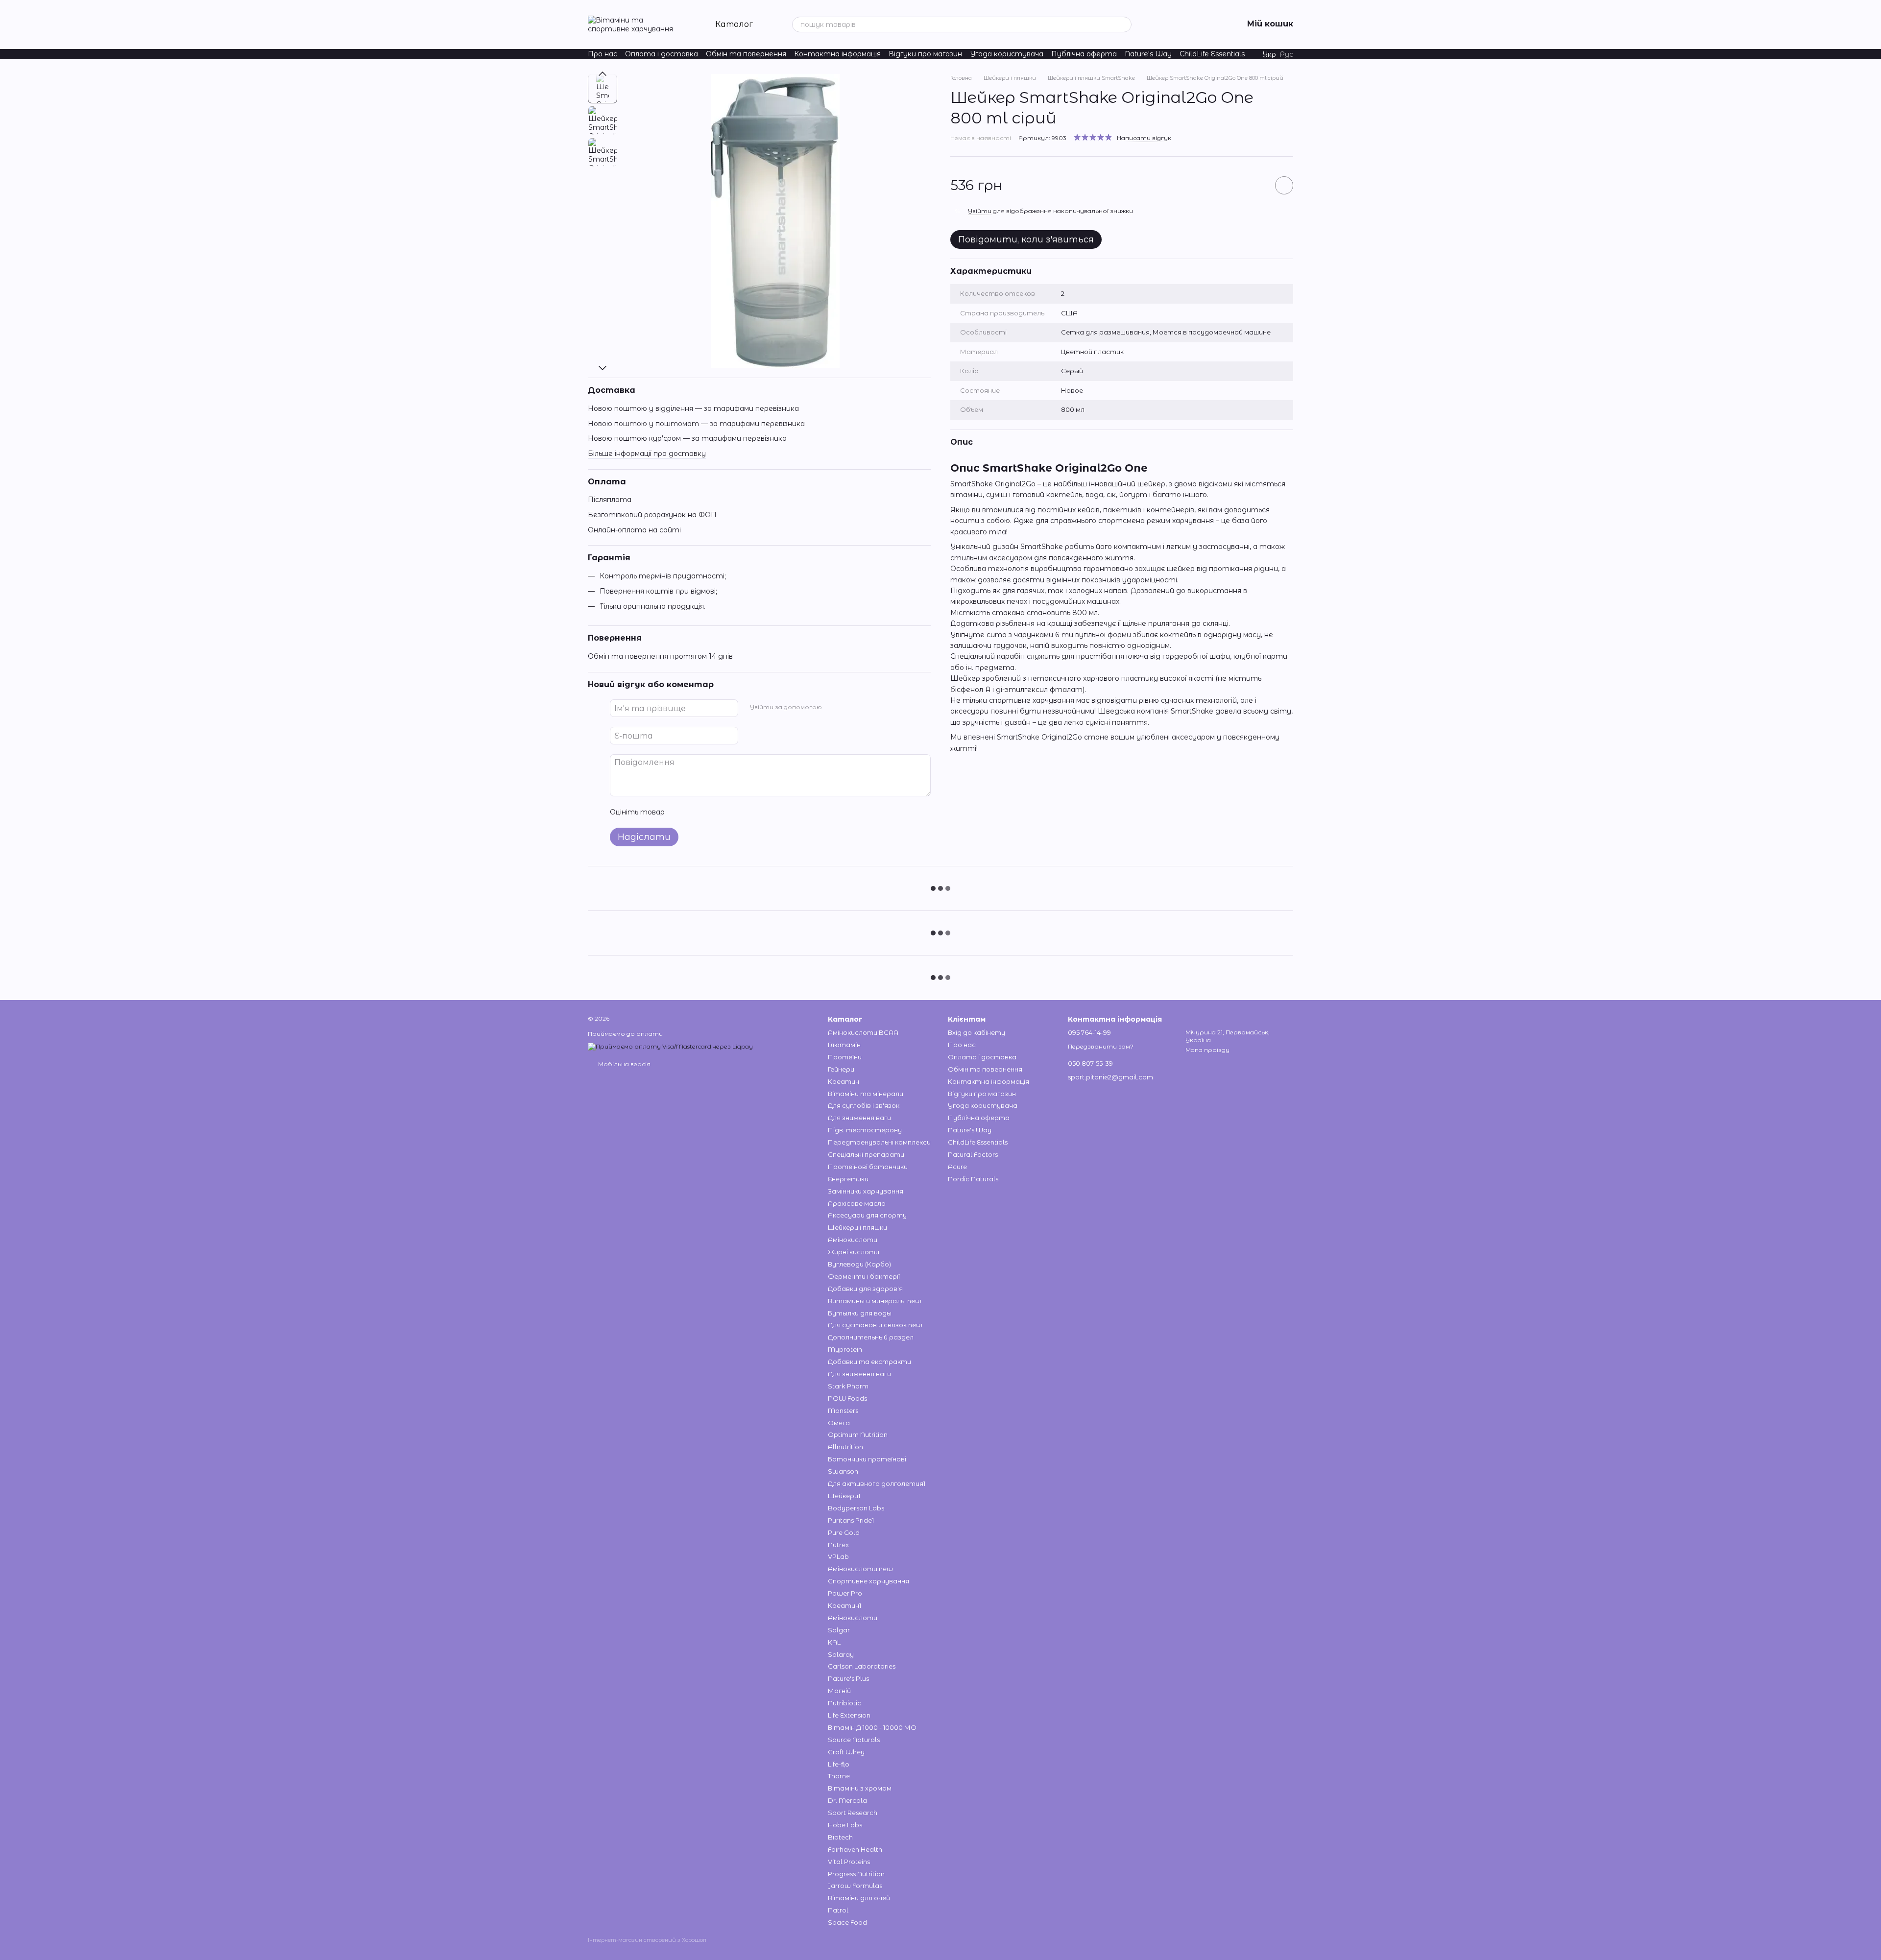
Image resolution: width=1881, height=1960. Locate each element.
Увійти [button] (980, 211)
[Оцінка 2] (697, 812)
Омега (839, 1423)
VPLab (838, 1556)
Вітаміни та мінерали (866, 1094)
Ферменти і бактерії (864, 1276)
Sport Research (853, 1813)
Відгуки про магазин (925, 54)
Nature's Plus (848, 1678)
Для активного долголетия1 (877, 1483)
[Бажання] (1159, 24)
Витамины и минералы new (875, 1301)
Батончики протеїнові (867, 1459)
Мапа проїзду (1207, 1050)
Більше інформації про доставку (647, 454)
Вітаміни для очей (859, 1898)
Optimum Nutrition (858, 1434)
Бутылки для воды (860, 1313)
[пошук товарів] (1124, 24)
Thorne (839, 1776)
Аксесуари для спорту (867, 1215)
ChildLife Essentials (1212, 54)
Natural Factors (973, 1154)
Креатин (844, 1081)
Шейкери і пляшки (857, 1227)
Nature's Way (1148, 54)
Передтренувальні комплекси (879, 1142)
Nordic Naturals (973, 1179)
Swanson (843, 1471)
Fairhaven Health (855, 1849)
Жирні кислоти (854, 1252)
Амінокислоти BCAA (863, 1032)
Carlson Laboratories (862, 1666)
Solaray (841, 1654)
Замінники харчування (866, 1191)
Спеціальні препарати (866, 1154)
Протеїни (845, 1057)
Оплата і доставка (662, 54)
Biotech (840, 1837)
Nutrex (838, 1545)
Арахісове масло (857, 1203)
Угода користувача (1007, 54)
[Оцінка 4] (728, 812)
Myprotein (845, 1349)
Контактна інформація (837, 54)
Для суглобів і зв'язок (864, 1105)
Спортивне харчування (868, 1581)
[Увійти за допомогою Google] (848, 707)
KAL (834, 1642)
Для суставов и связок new (875, 1325)
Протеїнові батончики (868, 1167)
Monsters (843, 1410)
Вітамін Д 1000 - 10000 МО (872, 1727)
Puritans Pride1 (851, 1520)
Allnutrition (845, 1447)
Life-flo (839, 1764)
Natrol (838, 1910)
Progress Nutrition (856, 1874)
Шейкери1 (844, 1496)
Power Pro (845, 1593)
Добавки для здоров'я (865, 1289)
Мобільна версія (624, 1064)
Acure (957, 1167)
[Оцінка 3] (712, 812)
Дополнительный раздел (871, 1337)
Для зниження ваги (859, 1118)
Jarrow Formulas (855, 1886)
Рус (1287, 54)
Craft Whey (846, 1752)
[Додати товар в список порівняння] (1256, 185)
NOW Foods (847, 1398)
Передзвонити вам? (1101, 1046)
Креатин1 (844, 1605)
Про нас (603, 54)
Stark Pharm (848, 1386)
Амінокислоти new (860, 1569)
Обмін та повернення (746, 54)
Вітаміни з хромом (860, 1788)
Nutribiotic (844, 1703)
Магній (839, 1691)
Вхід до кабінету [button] (977, 1032)
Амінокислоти (853, 1240)
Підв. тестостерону (865, 1130)
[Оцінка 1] (681, 812)
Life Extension (849, 1715)
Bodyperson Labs (856, 1508)
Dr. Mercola (847, 1800)
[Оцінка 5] (744, 812)
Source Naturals (854, 1740)
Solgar (839, 1630)
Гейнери (841, 1069)
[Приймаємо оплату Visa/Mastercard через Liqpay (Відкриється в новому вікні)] (670, 1046)
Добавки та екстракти (869, 1362)
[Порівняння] (1184, 24)
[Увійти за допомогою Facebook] (833, 707)
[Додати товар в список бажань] (1284, 185)
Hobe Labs (845, 1825)
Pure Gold (844, 1532)
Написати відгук (1144, 138)
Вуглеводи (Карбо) (859, 1264)
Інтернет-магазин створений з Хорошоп (647, 1940)
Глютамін (844, 1045)
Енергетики (848, 1179)
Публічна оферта (1084, 54)
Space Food (847, 1922)
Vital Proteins (849, 1862)
